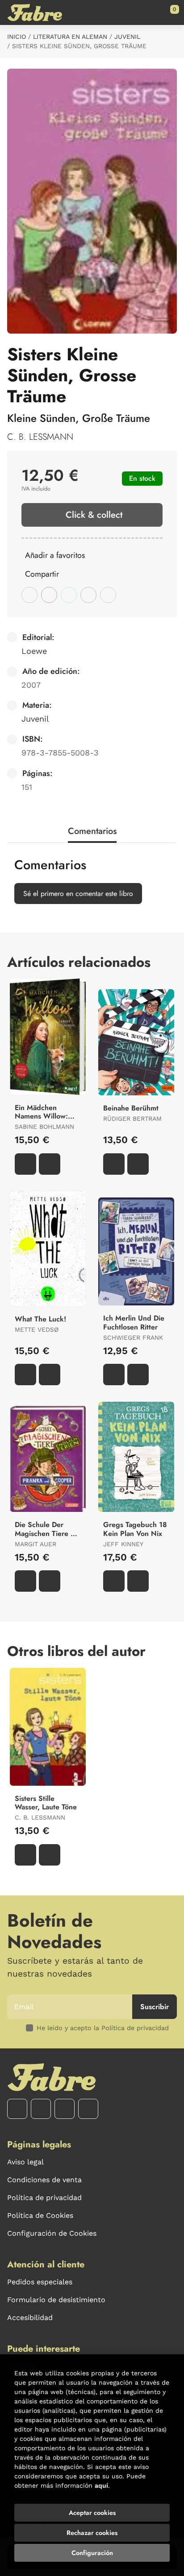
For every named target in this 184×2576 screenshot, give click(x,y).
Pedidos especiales (40, 2282)
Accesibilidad (30, 2318)
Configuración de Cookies (52, 2233)
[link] (50, 1164)
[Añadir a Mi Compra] (25, 1164)
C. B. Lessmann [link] (40, 437)
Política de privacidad (44, 2198)
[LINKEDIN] (88, 2109)
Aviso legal (25, 2162)
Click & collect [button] (94, 515)
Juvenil (127, 37)
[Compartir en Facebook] (29, 595)
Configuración (92, 2553)
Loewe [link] (34, 651)
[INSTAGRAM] (41, 2109)
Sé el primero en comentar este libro (78, 894)
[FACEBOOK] (17, 2109)
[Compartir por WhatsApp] (69, 595)
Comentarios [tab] (92, 831)
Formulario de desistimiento (56, 2300)
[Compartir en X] (49, 595)
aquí (101, 2485)
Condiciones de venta (44, 2180)
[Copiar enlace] (108, 595)
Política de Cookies (40, 2215)
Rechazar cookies (92, 2533)
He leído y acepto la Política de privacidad (103, 2028)
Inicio (17, 37)
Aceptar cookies (92, 2513)
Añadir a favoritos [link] (55, 555)
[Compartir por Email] (88, 595)
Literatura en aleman (70, 37)
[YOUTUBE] (65, 2109)
